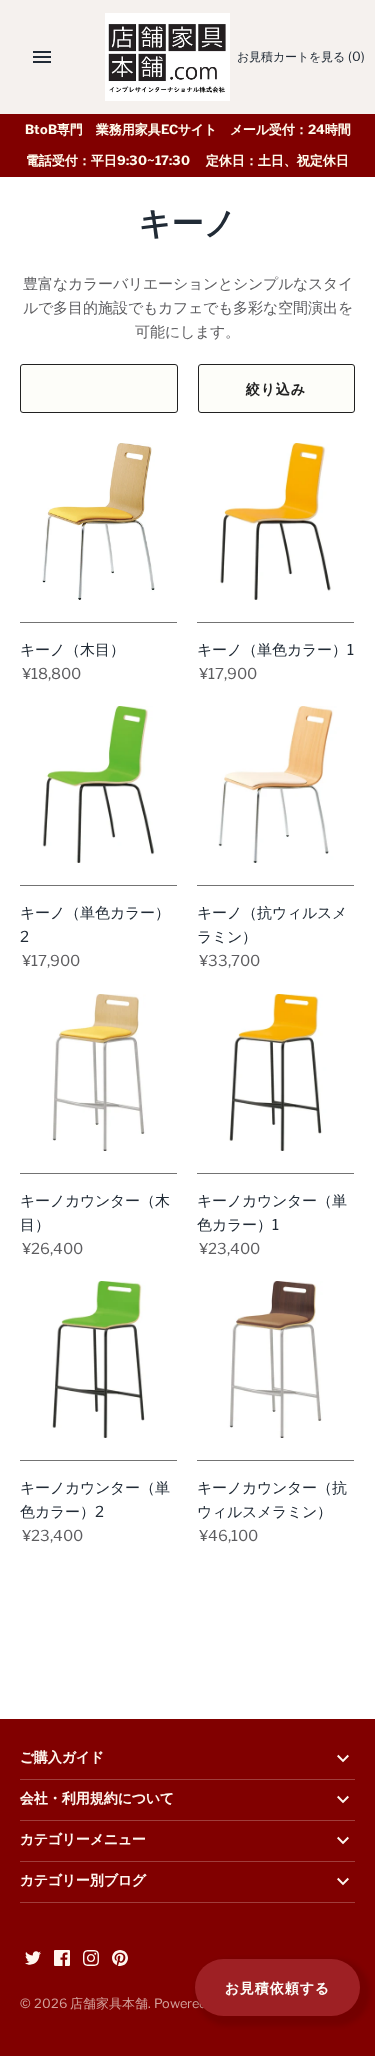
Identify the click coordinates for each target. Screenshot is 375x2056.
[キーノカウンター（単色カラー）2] (98, 1359)
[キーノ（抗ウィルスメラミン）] (275, 784)
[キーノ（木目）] (98, 521)
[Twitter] (33, 1960)
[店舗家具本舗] (167, 57)
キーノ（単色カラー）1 (275, 650)
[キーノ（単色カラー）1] (275, 521)
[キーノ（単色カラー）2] (98, 784)
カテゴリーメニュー (83, 1840)
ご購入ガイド (62, 1758)
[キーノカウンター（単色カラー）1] (275, 1072)
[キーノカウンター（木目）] (98, 1072)
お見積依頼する (277, 1987)
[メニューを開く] (42, 57)
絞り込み (276, 388)
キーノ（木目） (72, 650)
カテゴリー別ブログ (83, 1881)
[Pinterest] (120, 1960)
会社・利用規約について (97, 1799)
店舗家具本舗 (109, 2003)
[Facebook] (62, 1960)
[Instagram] (91, 1960)
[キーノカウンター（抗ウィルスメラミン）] (275, 1359)
